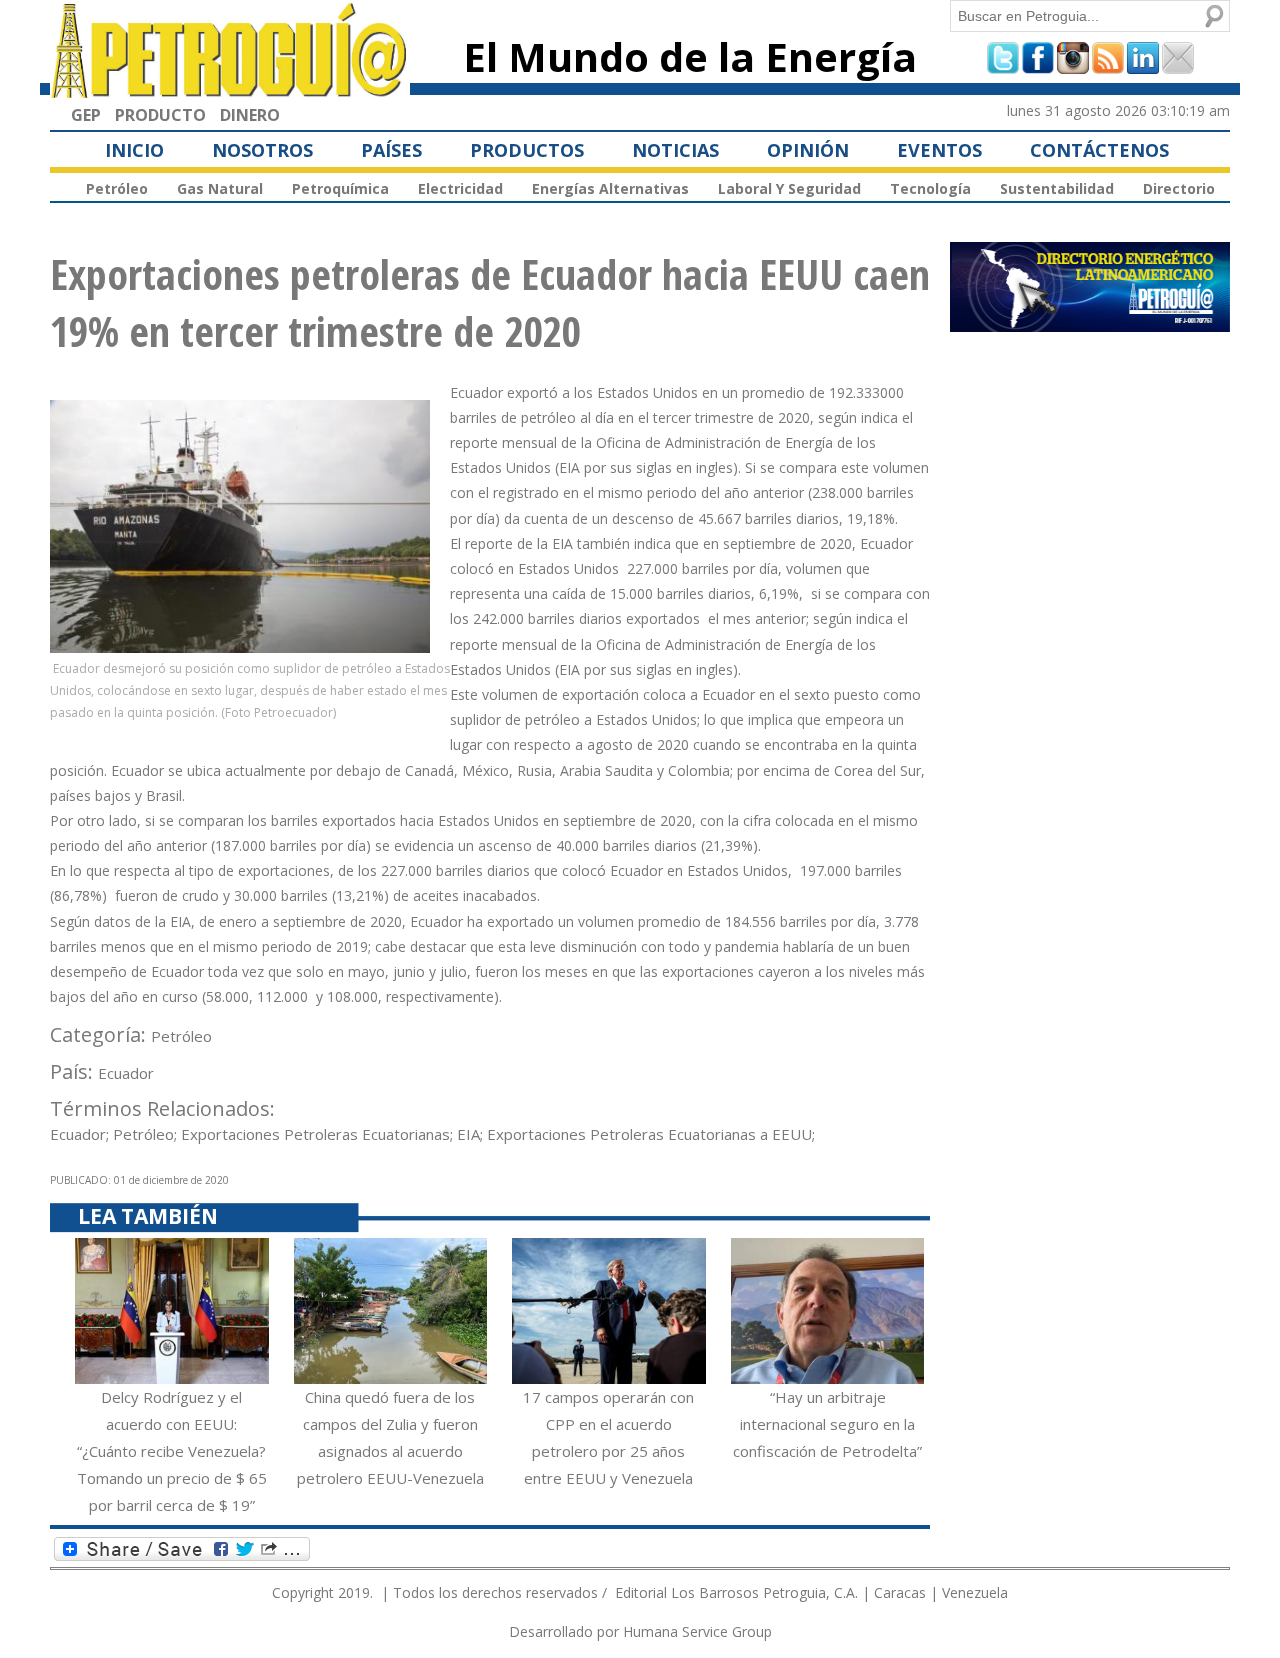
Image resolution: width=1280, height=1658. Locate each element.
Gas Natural (220, 188)
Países (391, 150)
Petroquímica (340, 188)
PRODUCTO (160, 115)
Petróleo (117, 188)
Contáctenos (1099, 150)
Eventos (939, 150)
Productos (527, 150)
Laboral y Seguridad (789, 188)
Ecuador (126, 1073)
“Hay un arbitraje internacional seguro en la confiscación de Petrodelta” (827, 1424)
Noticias (675, 150)
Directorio (1179, 188)
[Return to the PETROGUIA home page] (230, 89)
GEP (86, 115)
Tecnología (930, 188)
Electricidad (460, 188)
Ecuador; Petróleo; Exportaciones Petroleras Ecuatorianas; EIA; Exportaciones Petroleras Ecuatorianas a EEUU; (432, 1134)
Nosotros (262, 150)
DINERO (250, 115)
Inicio (134, 150)
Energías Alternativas (610, 188)
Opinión (808, 150)
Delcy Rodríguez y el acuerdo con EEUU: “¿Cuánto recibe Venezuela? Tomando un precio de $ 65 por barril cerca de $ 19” (172, 1451)
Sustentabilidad (1057, 188)
